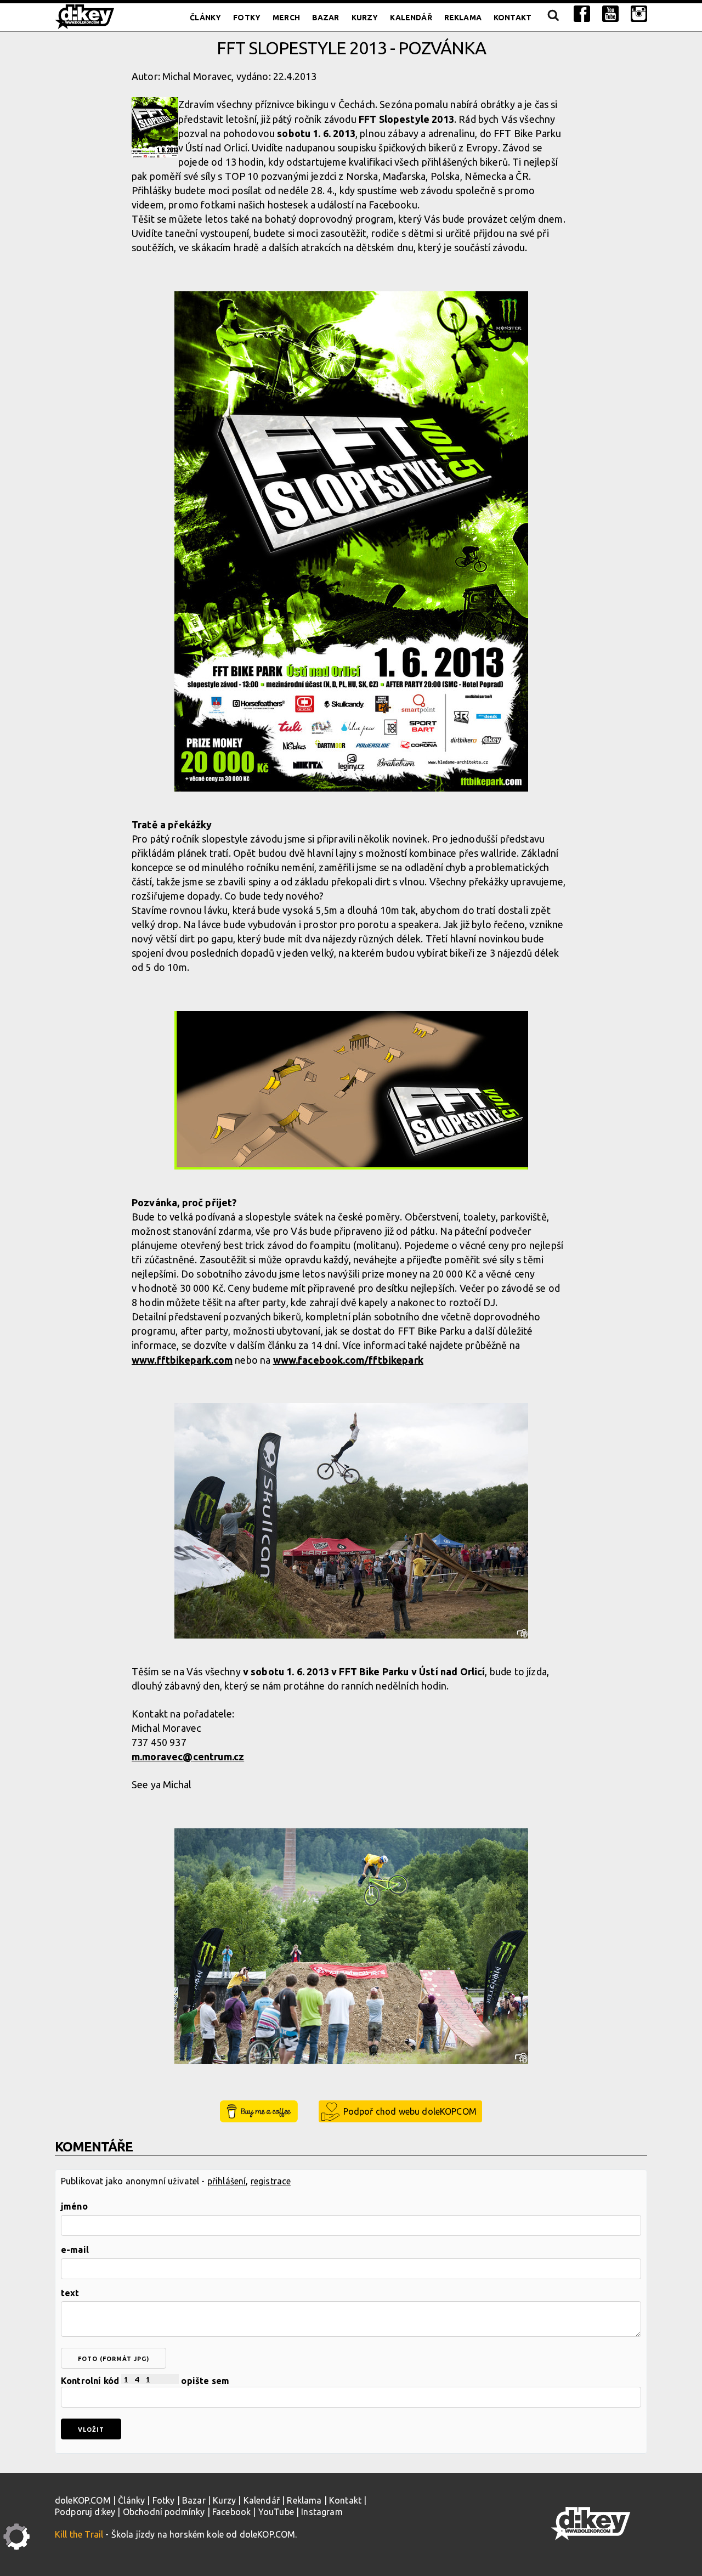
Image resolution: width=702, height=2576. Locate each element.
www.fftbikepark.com (182, 1360)
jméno (74, 2206)
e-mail (75, 2250)
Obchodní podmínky (164, 2512)
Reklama (463, 18)
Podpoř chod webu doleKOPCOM (410, 2111)
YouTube (276, 2512)
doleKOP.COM (83, 2500)
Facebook (231, 2512)
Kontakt (513, 18)
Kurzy (365, 18)
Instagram (322, 2512)
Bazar (326, 18)
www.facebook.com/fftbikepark (348, 1360)
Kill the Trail (79, 2534)
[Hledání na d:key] (553, 18)
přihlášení (227, 2181)
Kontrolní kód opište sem (145, 2381)
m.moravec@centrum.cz (188, 1756)
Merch (286, 18)
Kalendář (411, 18)
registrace (271, 2181)
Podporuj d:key (85, 2512)
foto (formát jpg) (114, 2359)
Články (205, 18)
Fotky (247, 18)
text (70, 2293)
